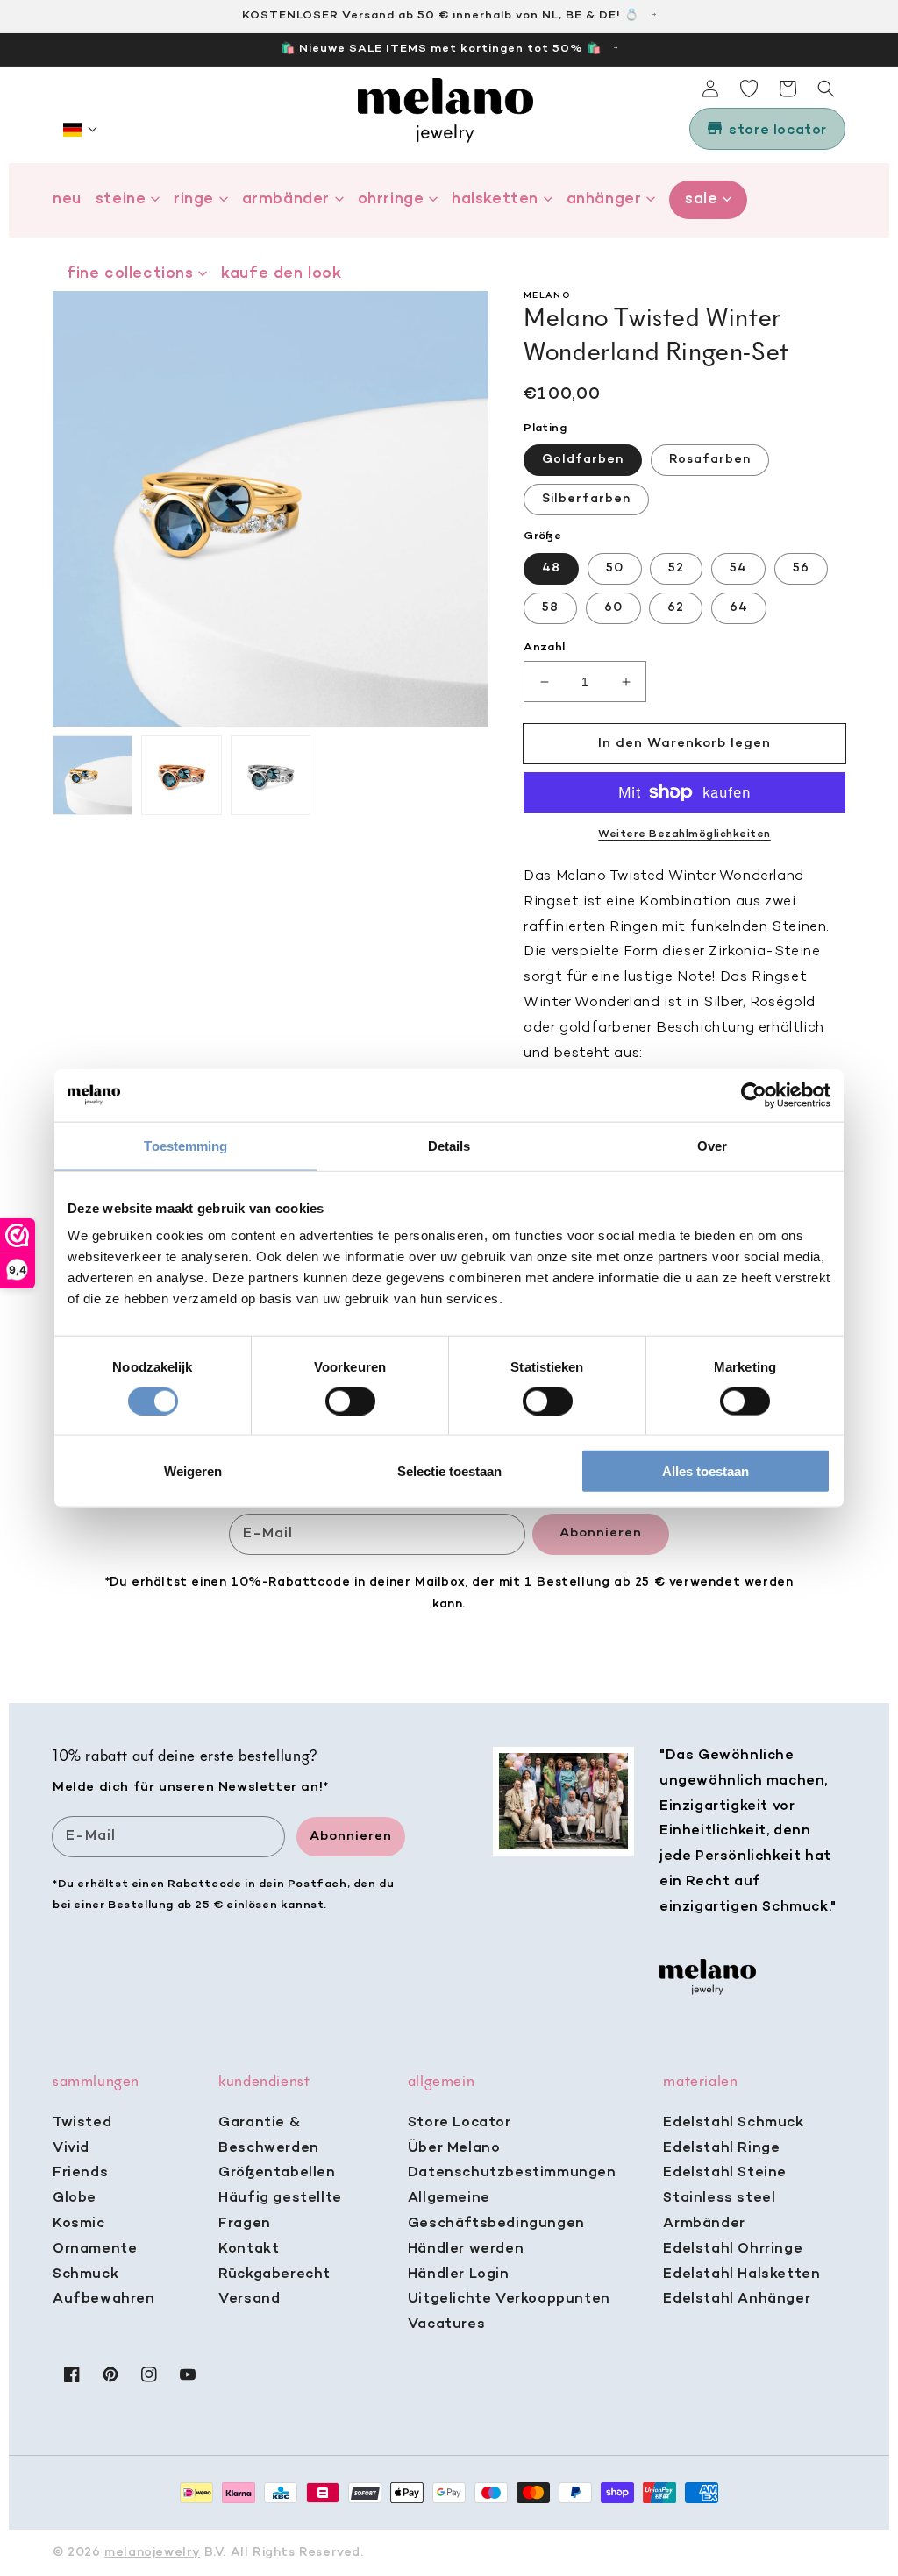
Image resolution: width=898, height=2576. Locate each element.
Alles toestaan (706, 1471)
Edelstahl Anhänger (737, 2299)
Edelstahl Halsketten (741, 2274)
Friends (80, 2173)
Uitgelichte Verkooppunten (509, 2299)
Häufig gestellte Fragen (280, 2211)
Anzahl (544, 647)
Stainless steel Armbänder (719, 2211)
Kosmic (79, 2224)
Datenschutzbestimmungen (512, 2173)
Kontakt (249, 2249)
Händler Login (459, 2274)
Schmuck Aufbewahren (104, 2287)
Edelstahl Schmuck (733, 2123)
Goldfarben (583, 460)
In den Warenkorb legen (684, 743)
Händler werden (466, 2249)
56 (801, 568)
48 (551, 568)
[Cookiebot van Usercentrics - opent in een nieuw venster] (754, 1095)
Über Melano (454, 2148)
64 (739, 608)
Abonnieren (601, 1533)
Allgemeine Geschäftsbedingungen (496, 2211)
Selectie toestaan (449, 1471)
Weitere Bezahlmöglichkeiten (684, 834)
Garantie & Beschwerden (269, 2136)
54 (738, 568)
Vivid (71, 2148)
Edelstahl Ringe (721, 2148)
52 (676, 568)
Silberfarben (586, 499)
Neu (67, 199)
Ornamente (95, 2249)
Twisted (82, 2123)
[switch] (350, 1401)
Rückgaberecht (274, 2274)
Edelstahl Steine (725, 2173)
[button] (81, 130)
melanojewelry (152, 2553)
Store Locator (460, 2123)
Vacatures (446, 2324)
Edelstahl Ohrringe (733, 2249)
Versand (249, 2299)
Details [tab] (449, 1145)
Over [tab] (712, 1145)
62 (676, 608)
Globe (75, 2198)
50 (615, 568)
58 (550, 608)
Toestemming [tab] (185, 1145)
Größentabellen (277, 2173)
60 (613, 608)
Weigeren (193, 1471)
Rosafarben (710, 460)
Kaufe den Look (281, 274)
